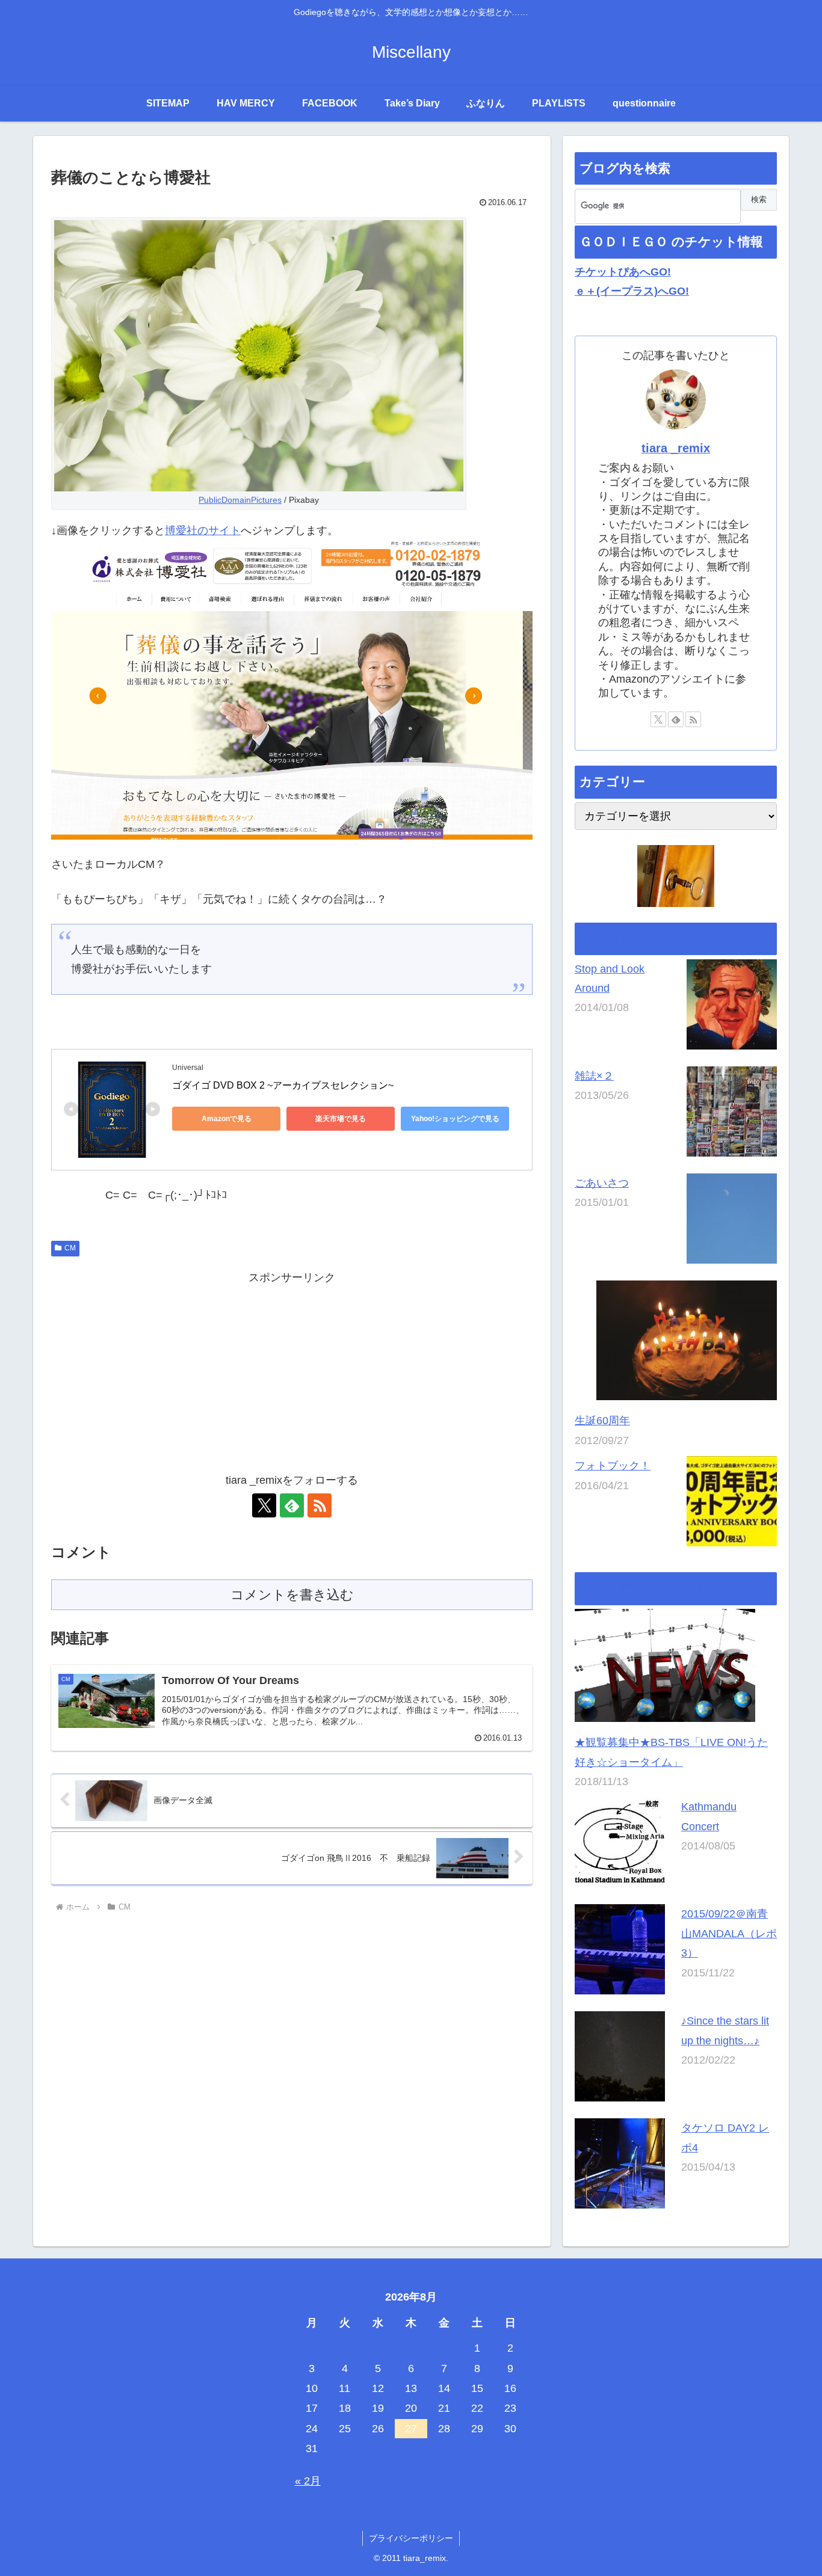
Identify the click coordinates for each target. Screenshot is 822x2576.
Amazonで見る (227, 1119)
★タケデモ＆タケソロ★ (651, 1589)
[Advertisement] (292, 1371)
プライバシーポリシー (411, 2538)
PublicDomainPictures (240, 500)
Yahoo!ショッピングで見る (455, 1119)
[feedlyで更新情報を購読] (292, 1505)
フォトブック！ (613, 1466)
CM (70, 1248)
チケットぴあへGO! (623, 272)
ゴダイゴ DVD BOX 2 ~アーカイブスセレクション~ (283, 1085)
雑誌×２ (594, 1075)
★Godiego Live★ (633, 939)
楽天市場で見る (341, 1119)
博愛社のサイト (203, 530)
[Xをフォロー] (264, 1505)
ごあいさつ (602, 1182)
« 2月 (308, 2481)
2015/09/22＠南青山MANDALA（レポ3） (729, 1933)
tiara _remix (676, 448)
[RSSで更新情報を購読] (320, 1505)
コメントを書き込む (292, 1595)
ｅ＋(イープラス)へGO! (632, 291)
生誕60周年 (602, 1421)
